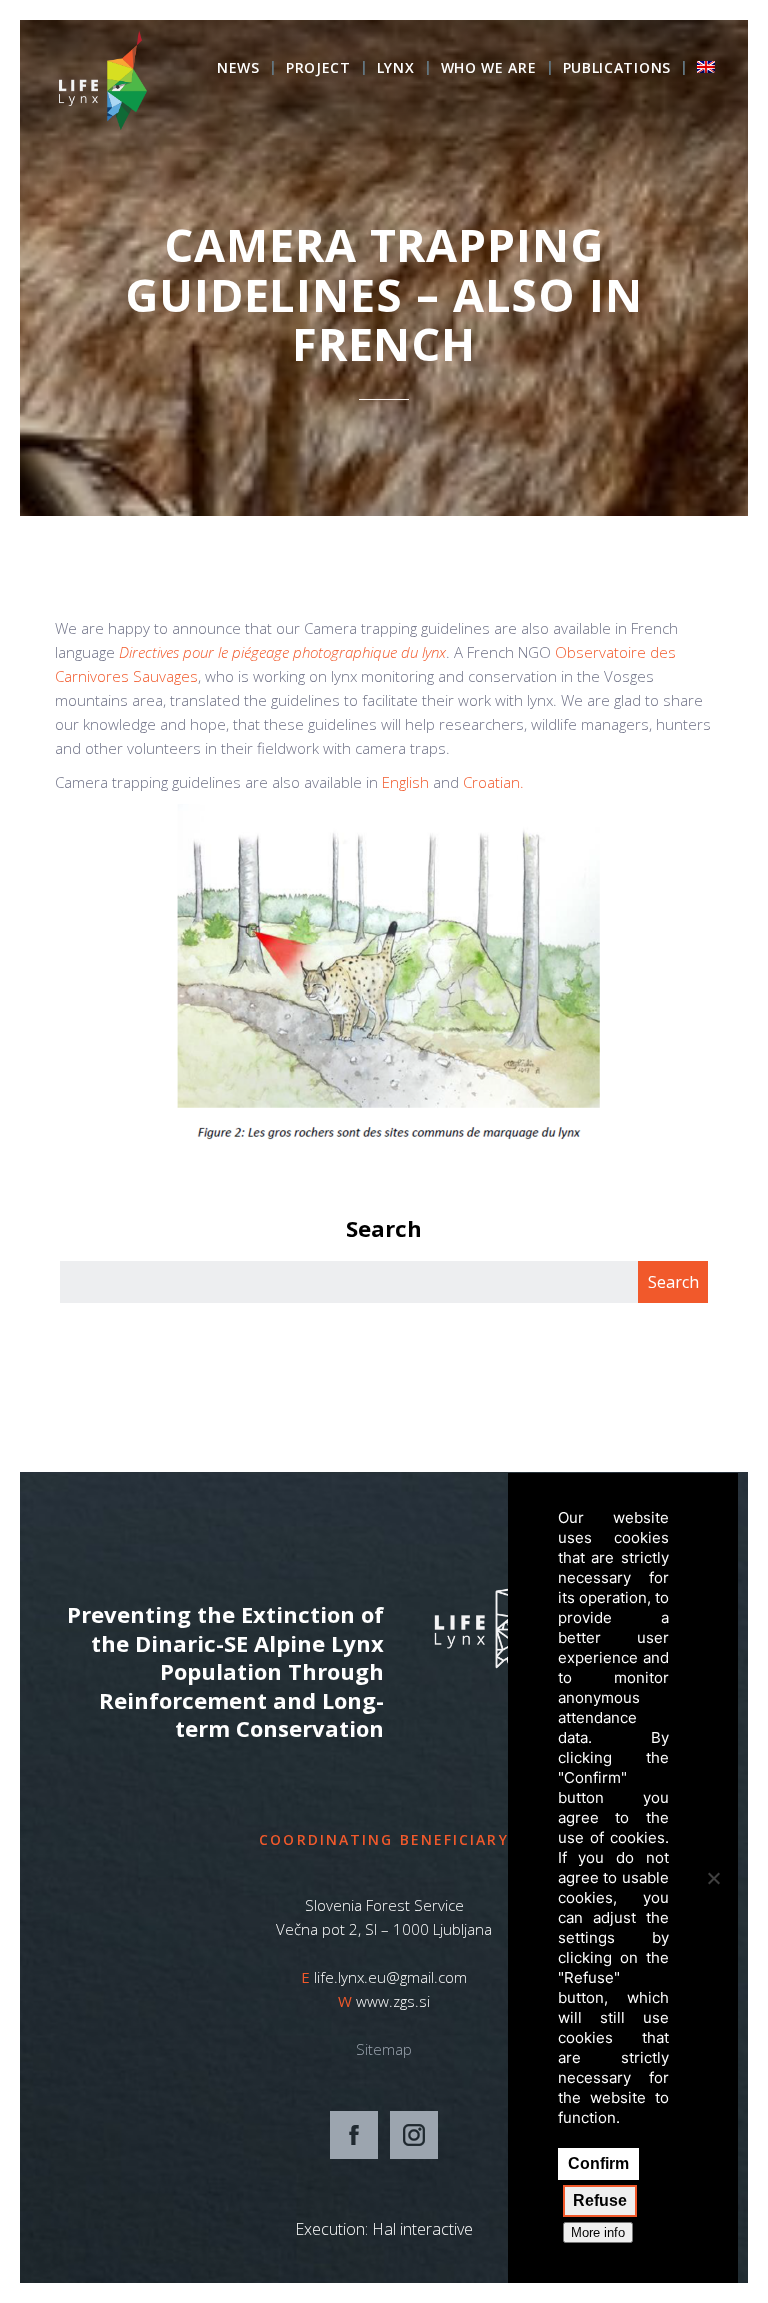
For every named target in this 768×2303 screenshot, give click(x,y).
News (238, 69)
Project (318, 69)
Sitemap (384, 2049)
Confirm (598, 2163)
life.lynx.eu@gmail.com (390, 1977)
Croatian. (493, 782)
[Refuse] (713, 1878)
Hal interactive (422, 2229)
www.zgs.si (393, 2001)
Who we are (489, 69)
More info (598, 2232)
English (405, 782)
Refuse (600, 2200)
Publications (617, 69)
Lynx (396, 69)
